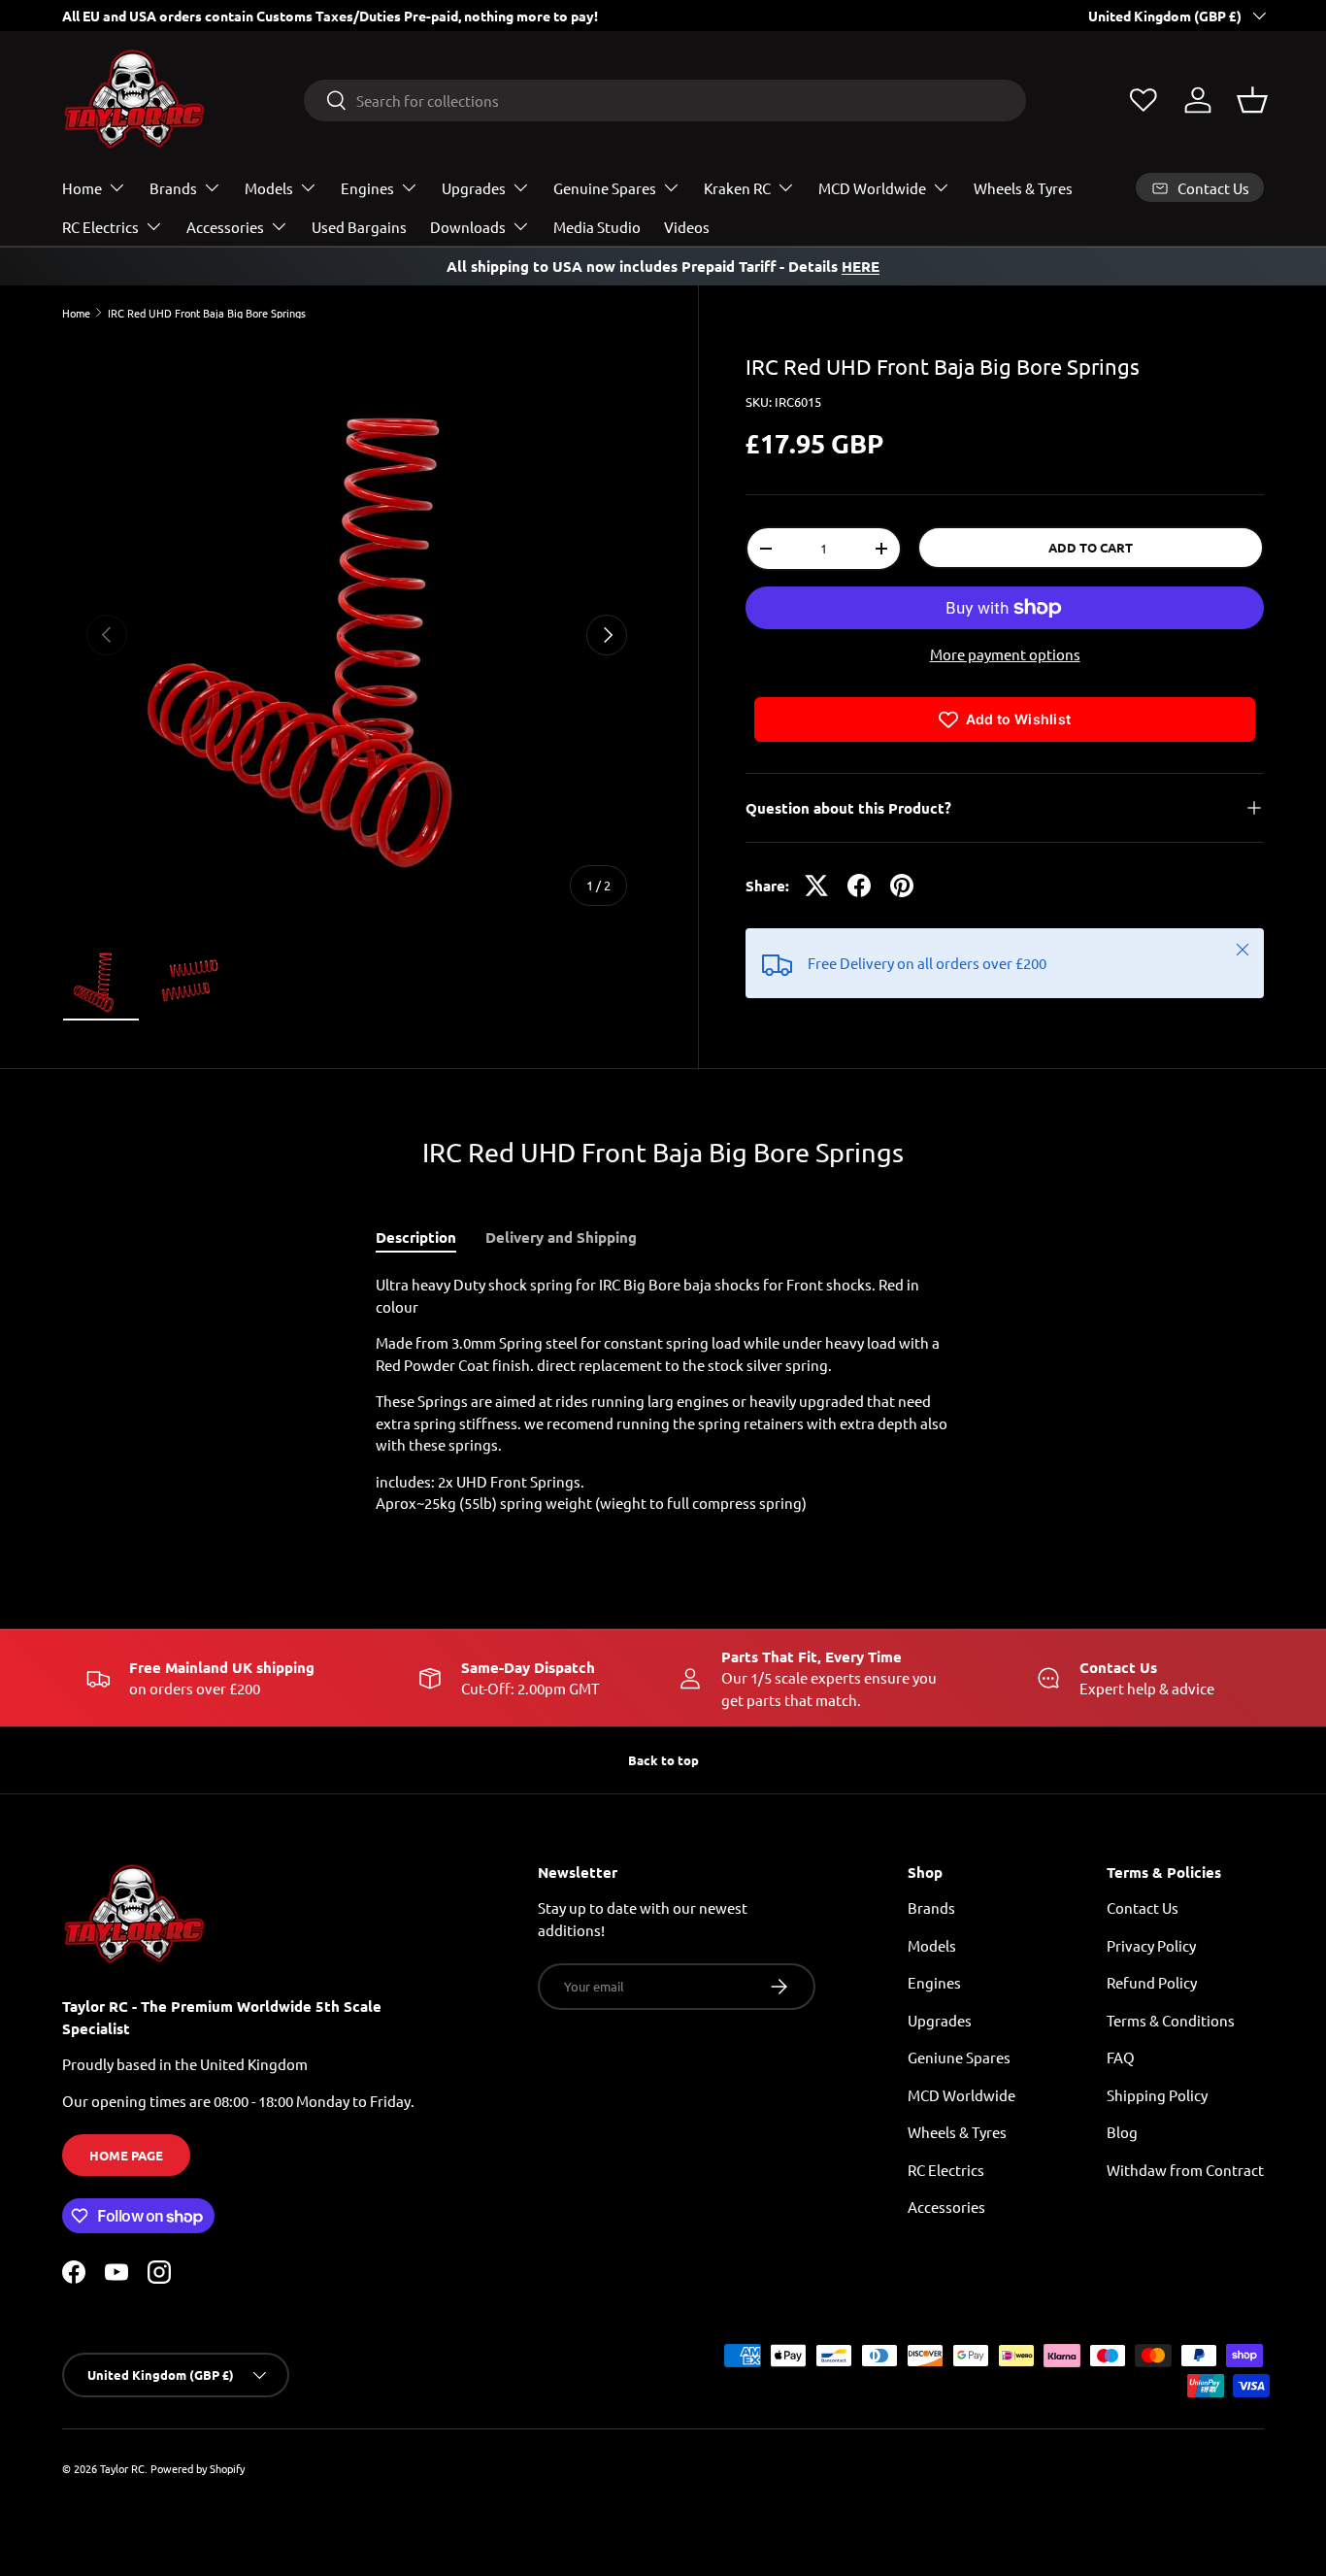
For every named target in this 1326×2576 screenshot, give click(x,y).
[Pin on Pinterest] (902, 886)
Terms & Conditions (1171, 2020)
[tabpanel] (663, 1394)
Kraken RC (737, 188)
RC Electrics (100, 227)
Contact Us (1143, 1907)
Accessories (225, 227)
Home (82, 188)
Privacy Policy (1151, 1945)
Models (269, 188)
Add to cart (1091, 547)
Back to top (663, 1760)
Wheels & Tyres (1023, 188)
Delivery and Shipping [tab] (561, 1237)
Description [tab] (416, 1237)
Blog (1122, 2132)
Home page (126, 2155)
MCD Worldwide (872, 188)
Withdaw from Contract (1185, 2170)
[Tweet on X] (816, 886)
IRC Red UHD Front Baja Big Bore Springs (207, 313)
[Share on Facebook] (859, 886)
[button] (1252, 100)
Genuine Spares (605, 188)
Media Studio (597, 227)
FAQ (1121, 2057)
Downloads (468, 227)
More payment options (1005, 654)
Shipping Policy (1157, 2095)
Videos (687, 227)
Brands (173, 188)
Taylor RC (122, 2468)
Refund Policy (1152, 1982)
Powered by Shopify (198, 2468)
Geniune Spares (959, 2057)
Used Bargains (359, 227)
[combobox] (665, 100)
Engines (367, 188)
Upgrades (474, 188)
